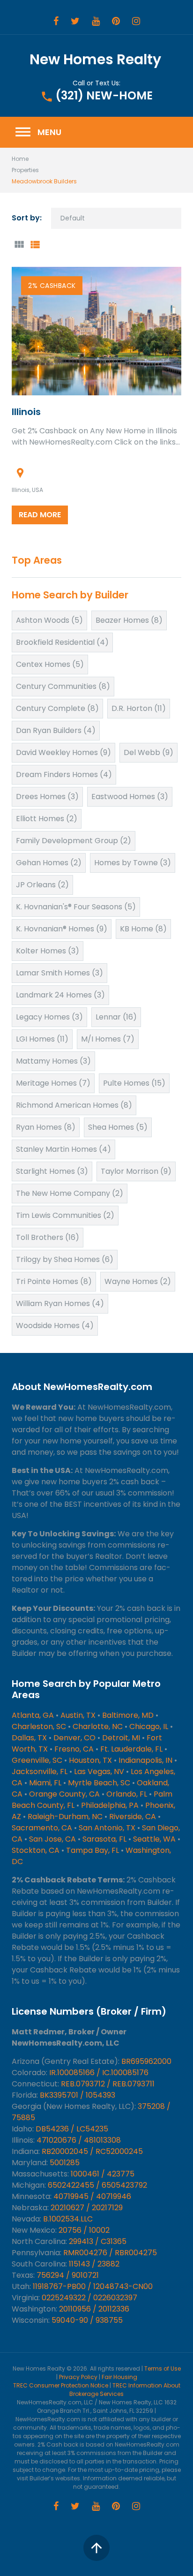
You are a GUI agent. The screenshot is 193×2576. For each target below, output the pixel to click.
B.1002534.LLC (68, 2219)
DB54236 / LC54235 (72, 2129)
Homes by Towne (133, 863)
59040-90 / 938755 (87, 2320)
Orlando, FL (127, 1794)
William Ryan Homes (60, 1303)
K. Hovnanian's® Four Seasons (76, 907)
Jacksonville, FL (40, 1771)
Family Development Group (74, 841)
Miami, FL (45, 1783)
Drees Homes (47, 797)
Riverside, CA (133, 1817)
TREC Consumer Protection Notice (61, 2385)
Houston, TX (90, 1760)
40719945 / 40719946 (92, 2196)
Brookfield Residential (62, 642)
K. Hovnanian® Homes (62, 929)
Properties (25, 170)
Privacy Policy (78, 2377)
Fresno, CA (74, 1749)
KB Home (143, 929)
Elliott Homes (47, 819)
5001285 (65, 2163)
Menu (38, 132)
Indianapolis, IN (145, 1760)
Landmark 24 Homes (60, 995)
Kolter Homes (48, 951)
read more (40, 515)
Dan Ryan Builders (56, 730)
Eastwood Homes (130, 797)
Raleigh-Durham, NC (65, 1817)
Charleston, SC (39, 1726)
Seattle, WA (154, 1839)
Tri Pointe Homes (54, 1281)
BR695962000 (146, 2061)
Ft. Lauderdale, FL (131, 1749)
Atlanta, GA (33, 1715)
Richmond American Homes (74, 1105)
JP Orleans (42, 885)
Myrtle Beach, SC (99, 1783)
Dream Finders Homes (64, 774)
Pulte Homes (134, 1083)
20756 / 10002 (84, 2230)
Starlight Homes (52, 1171)
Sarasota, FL (104, 1839)
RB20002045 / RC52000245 (92, 2151)
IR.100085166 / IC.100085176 (99, 2073)
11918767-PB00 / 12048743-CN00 (93, 2286)
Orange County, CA (64, 1794)
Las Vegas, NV (99, 1771)
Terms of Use (163, 2368)
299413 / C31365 (98, 2241)
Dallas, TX (29, 1738)
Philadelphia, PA (110, 1805)
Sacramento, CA (42, 1828)
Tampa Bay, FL (93, 1850)
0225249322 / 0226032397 (89, 2298)
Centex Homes (50, 664)
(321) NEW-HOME (104, 95)
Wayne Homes (138, 1281)
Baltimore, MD (128, 1715)
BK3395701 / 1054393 (78, 2095)
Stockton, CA (36, 1850)
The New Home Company (70, 1193)
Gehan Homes (49, 863)
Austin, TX (78, 1715)
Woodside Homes (55, 1326)
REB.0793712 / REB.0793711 (108, 2084)
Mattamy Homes (53, 1061)
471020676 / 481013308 (79, 2140)
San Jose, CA (52, 1839)
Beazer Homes (129, 620)
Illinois (26, 412)
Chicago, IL (149, 1726)
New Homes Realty (95, 59)
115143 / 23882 (94, 2264)
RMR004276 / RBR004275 (110, 2253)
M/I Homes (108, 1039)
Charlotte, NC (98, 1726)
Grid (19, 245)
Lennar (116, 1017)
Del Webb (148, 752)
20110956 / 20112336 (94, 2309)
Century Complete (57, 708)
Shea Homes (118, 1127)
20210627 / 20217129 (87, 2208)
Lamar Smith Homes (59, 973)
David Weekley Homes (63, 752)
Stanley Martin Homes (63, 1149)
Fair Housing (119, 2377)
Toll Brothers (48, 1237)
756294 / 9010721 (68, 2275)
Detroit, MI (121, 1738)
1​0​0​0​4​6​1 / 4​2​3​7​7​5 (103, 2174)
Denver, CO (74, 1738)
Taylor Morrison (136, 1171)
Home (20, 159)
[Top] (96, 2548)
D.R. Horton (139, 708)
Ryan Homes (46, 1127)
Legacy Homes (49, 1017)
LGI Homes (42, 1039)
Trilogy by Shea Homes (65, 1259)
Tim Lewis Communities (65, 1215)
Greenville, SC (37, 1760)
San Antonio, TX (107, 1828)
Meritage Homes (53, 1083)
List (35, 245)
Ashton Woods (49, 620)
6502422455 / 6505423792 (97, 2185)
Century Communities (63, 686)
